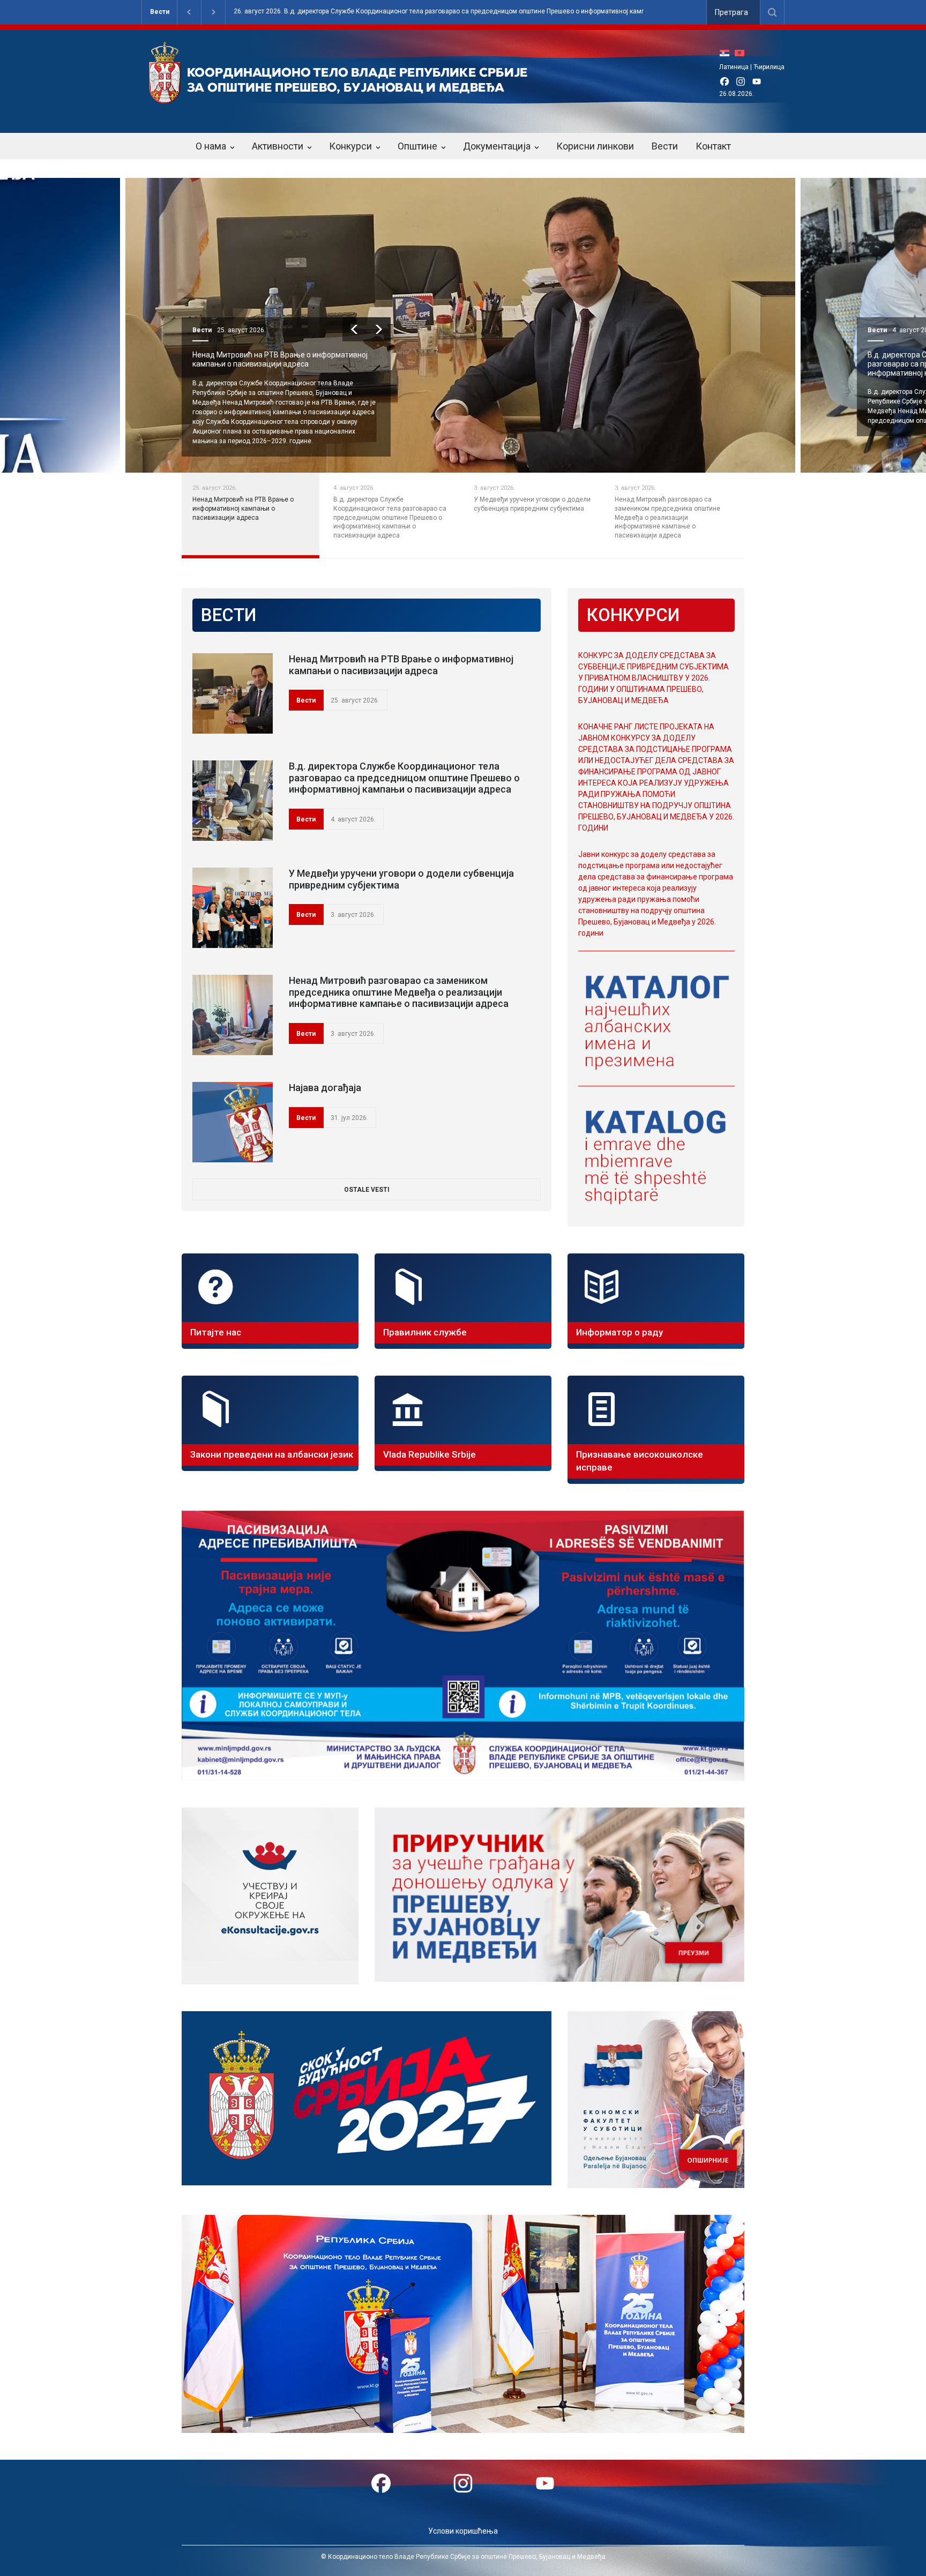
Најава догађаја (325, 1088)
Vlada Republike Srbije (430, 1454)
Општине (417, 146)
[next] (384, 329)
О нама (211, 146)
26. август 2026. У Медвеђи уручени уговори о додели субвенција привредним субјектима (498, 12)
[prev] (360, 329)
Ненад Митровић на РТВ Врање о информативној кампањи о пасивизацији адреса (401, 665)
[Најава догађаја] (233, 1122)
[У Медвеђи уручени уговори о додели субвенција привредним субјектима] (233, 908)
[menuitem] (727, 53)
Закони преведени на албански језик (272, 1454)
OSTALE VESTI (367, 1190)
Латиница (734, 67)
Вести (160, 12)
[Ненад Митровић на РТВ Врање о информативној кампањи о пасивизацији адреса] (233, 693)
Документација (497, 146)
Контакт (713, 146)
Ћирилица (769, 67)
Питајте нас (216, 1332)
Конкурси (350, 146)
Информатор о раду (619, 1332)
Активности (278, 146)
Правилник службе (425, 1332)
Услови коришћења (463, 2531)
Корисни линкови (595, 146)
